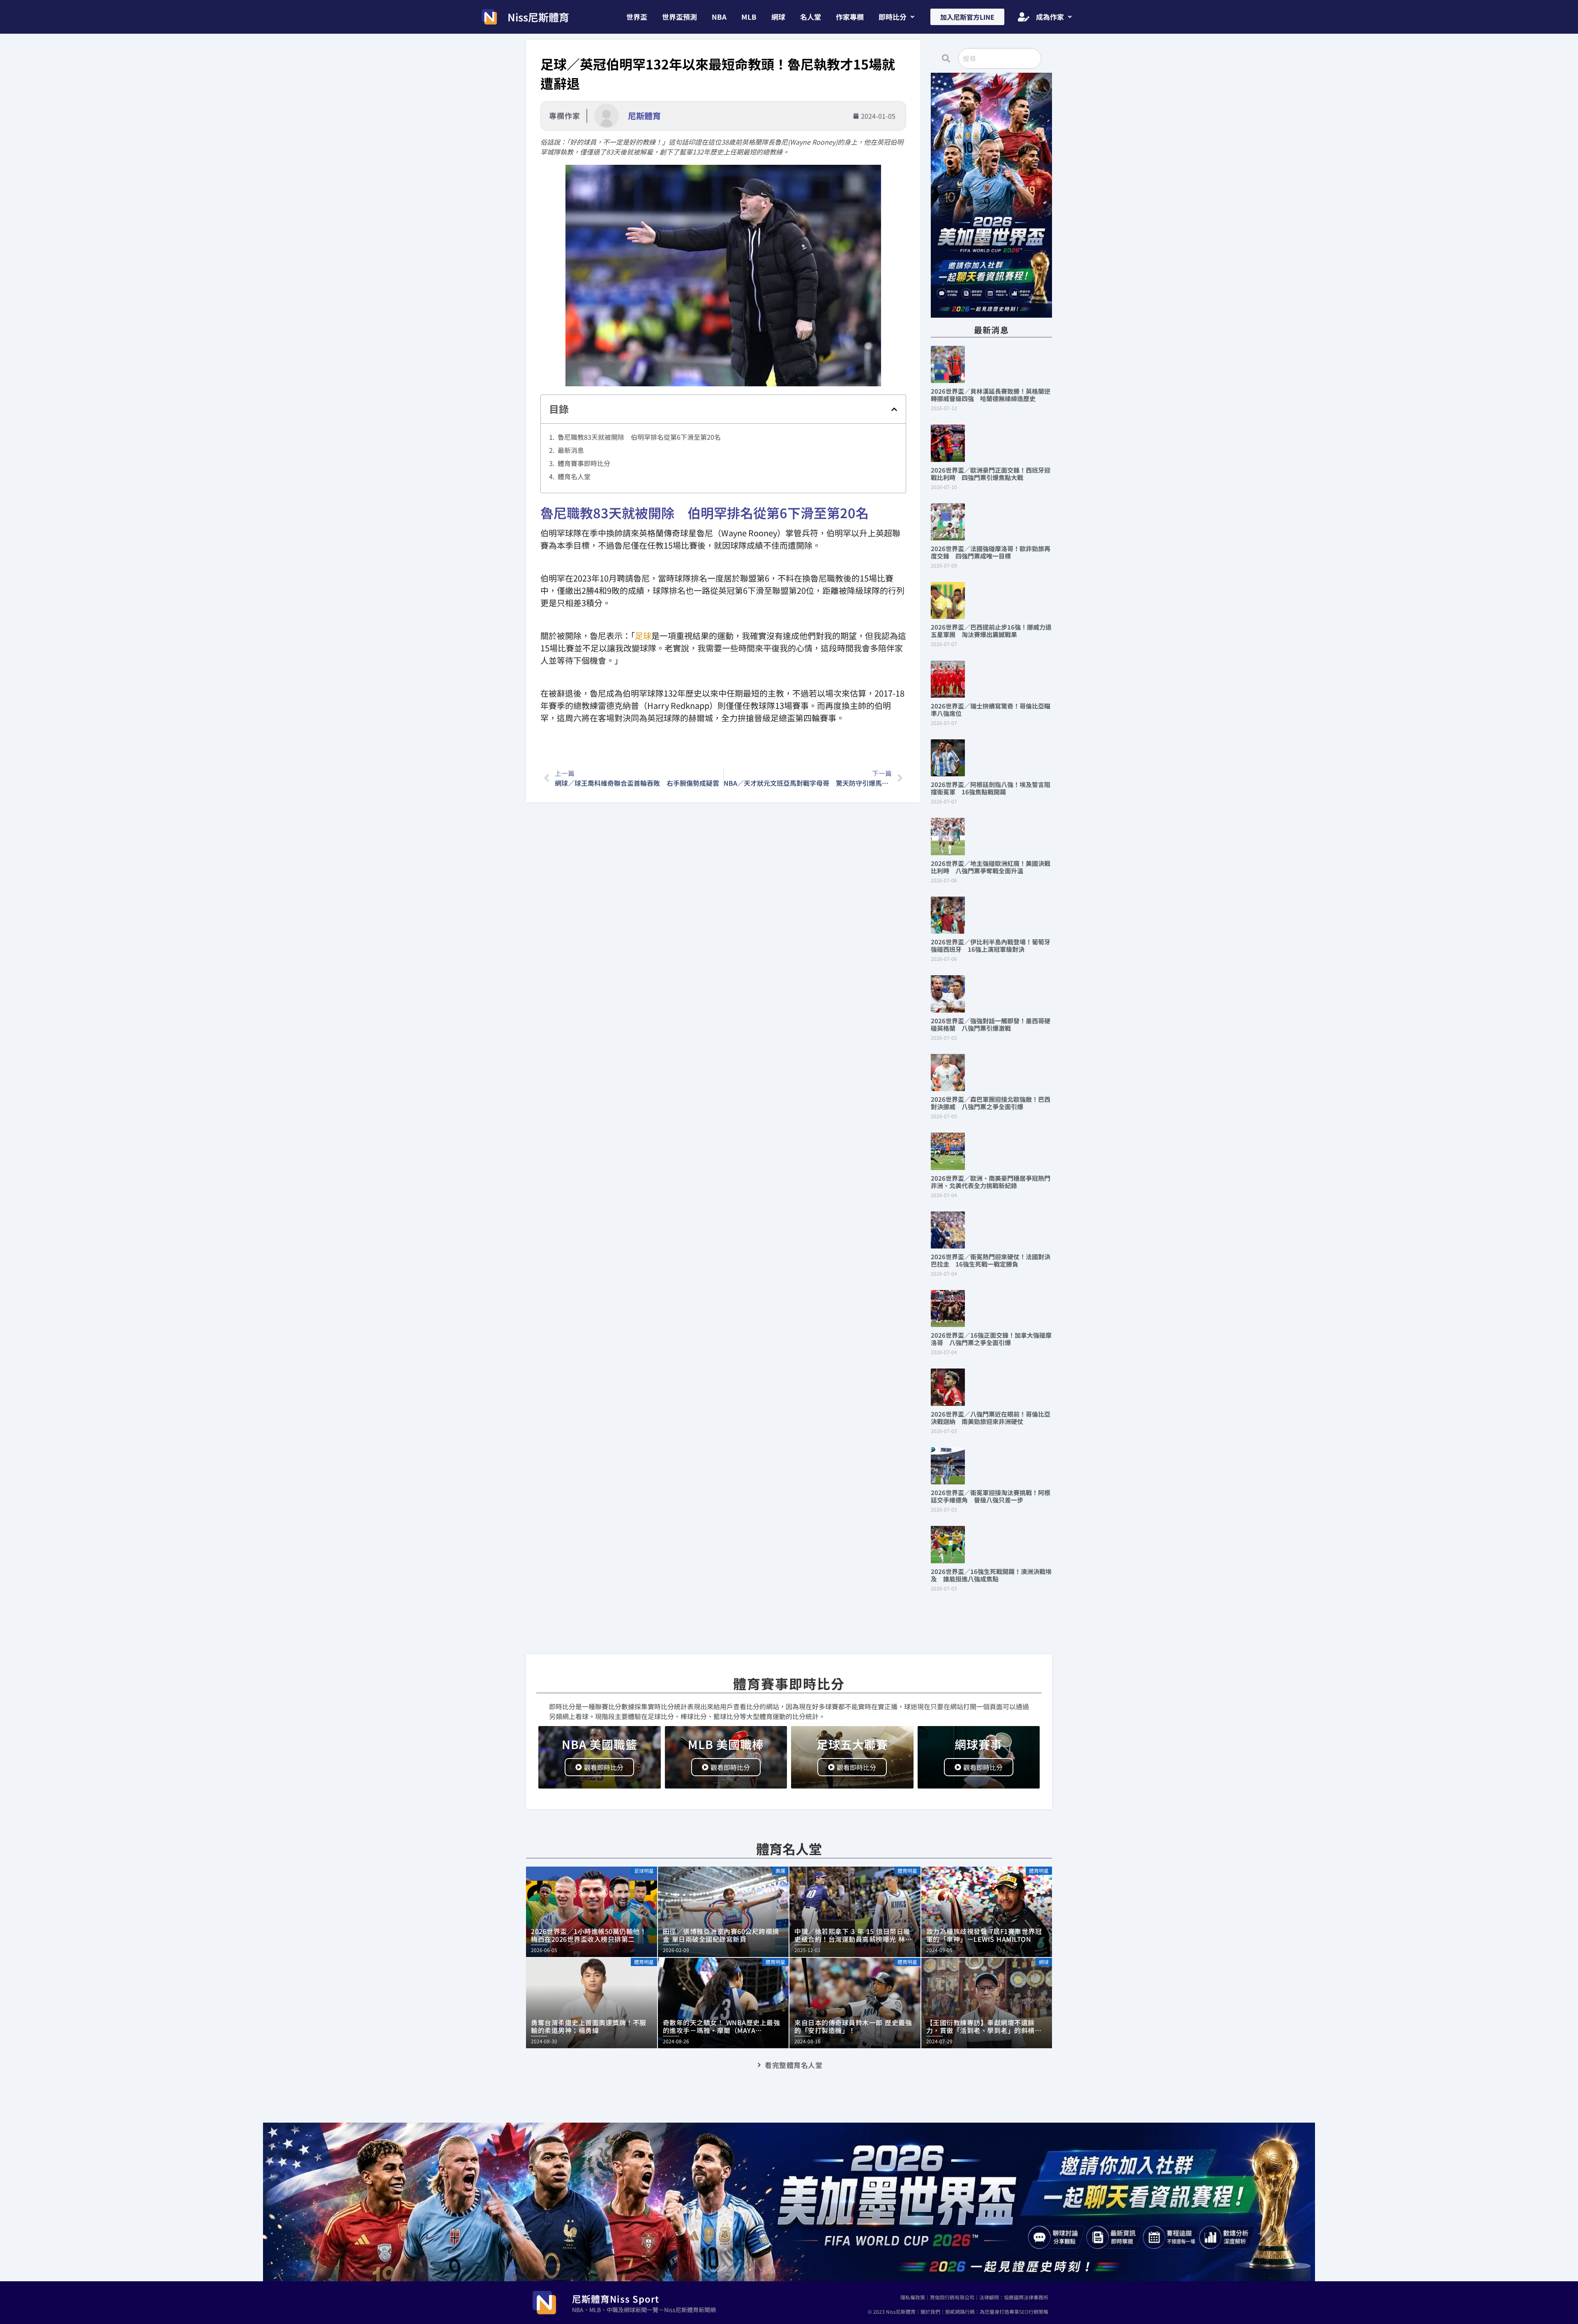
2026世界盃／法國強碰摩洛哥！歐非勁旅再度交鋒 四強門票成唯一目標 (991, 552)
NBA (719, 17)
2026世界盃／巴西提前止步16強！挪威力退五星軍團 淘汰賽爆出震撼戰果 (991, 631)
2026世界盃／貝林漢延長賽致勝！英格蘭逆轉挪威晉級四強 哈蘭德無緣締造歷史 (991, 395)
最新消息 (571, 450)
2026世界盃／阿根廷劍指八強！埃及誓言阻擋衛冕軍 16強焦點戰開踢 (991, 788)
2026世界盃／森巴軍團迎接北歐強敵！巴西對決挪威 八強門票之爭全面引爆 (991, 1103)
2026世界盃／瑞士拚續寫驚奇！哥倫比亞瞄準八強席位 (991, 710)
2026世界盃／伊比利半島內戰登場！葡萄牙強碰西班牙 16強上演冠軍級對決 (991, 945)
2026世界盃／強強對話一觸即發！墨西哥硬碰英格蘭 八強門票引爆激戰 (991, 1024)
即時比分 (893, 17)
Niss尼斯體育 (538, 17)
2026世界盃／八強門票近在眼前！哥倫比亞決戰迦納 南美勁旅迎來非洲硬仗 (991, 1418)
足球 (643, 636)
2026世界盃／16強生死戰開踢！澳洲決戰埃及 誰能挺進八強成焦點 (991, 1575)
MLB (749, 17)
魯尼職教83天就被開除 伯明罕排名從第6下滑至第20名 (639, 437)
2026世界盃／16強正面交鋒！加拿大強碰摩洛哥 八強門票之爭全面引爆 (991, 1339)
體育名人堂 (574, 476)
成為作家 (1050, 17)
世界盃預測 (679, 17)
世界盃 (637, 17)
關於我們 (930, 2311)
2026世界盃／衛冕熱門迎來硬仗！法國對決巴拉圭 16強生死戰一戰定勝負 (991, 1260)
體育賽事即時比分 (584, 463)
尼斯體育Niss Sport (616, 2299)
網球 (778, 17)
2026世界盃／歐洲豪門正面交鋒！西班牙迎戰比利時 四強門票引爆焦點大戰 (991, 474)
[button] (896, 17)
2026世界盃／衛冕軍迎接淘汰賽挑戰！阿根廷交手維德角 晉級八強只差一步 (991, 1496)
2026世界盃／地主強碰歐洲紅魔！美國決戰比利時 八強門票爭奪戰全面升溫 (991, 867)
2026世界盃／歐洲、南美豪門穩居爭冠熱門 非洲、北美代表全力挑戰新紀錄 (994, 1182)
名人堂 (811, 17)
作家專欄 (850, 17)
